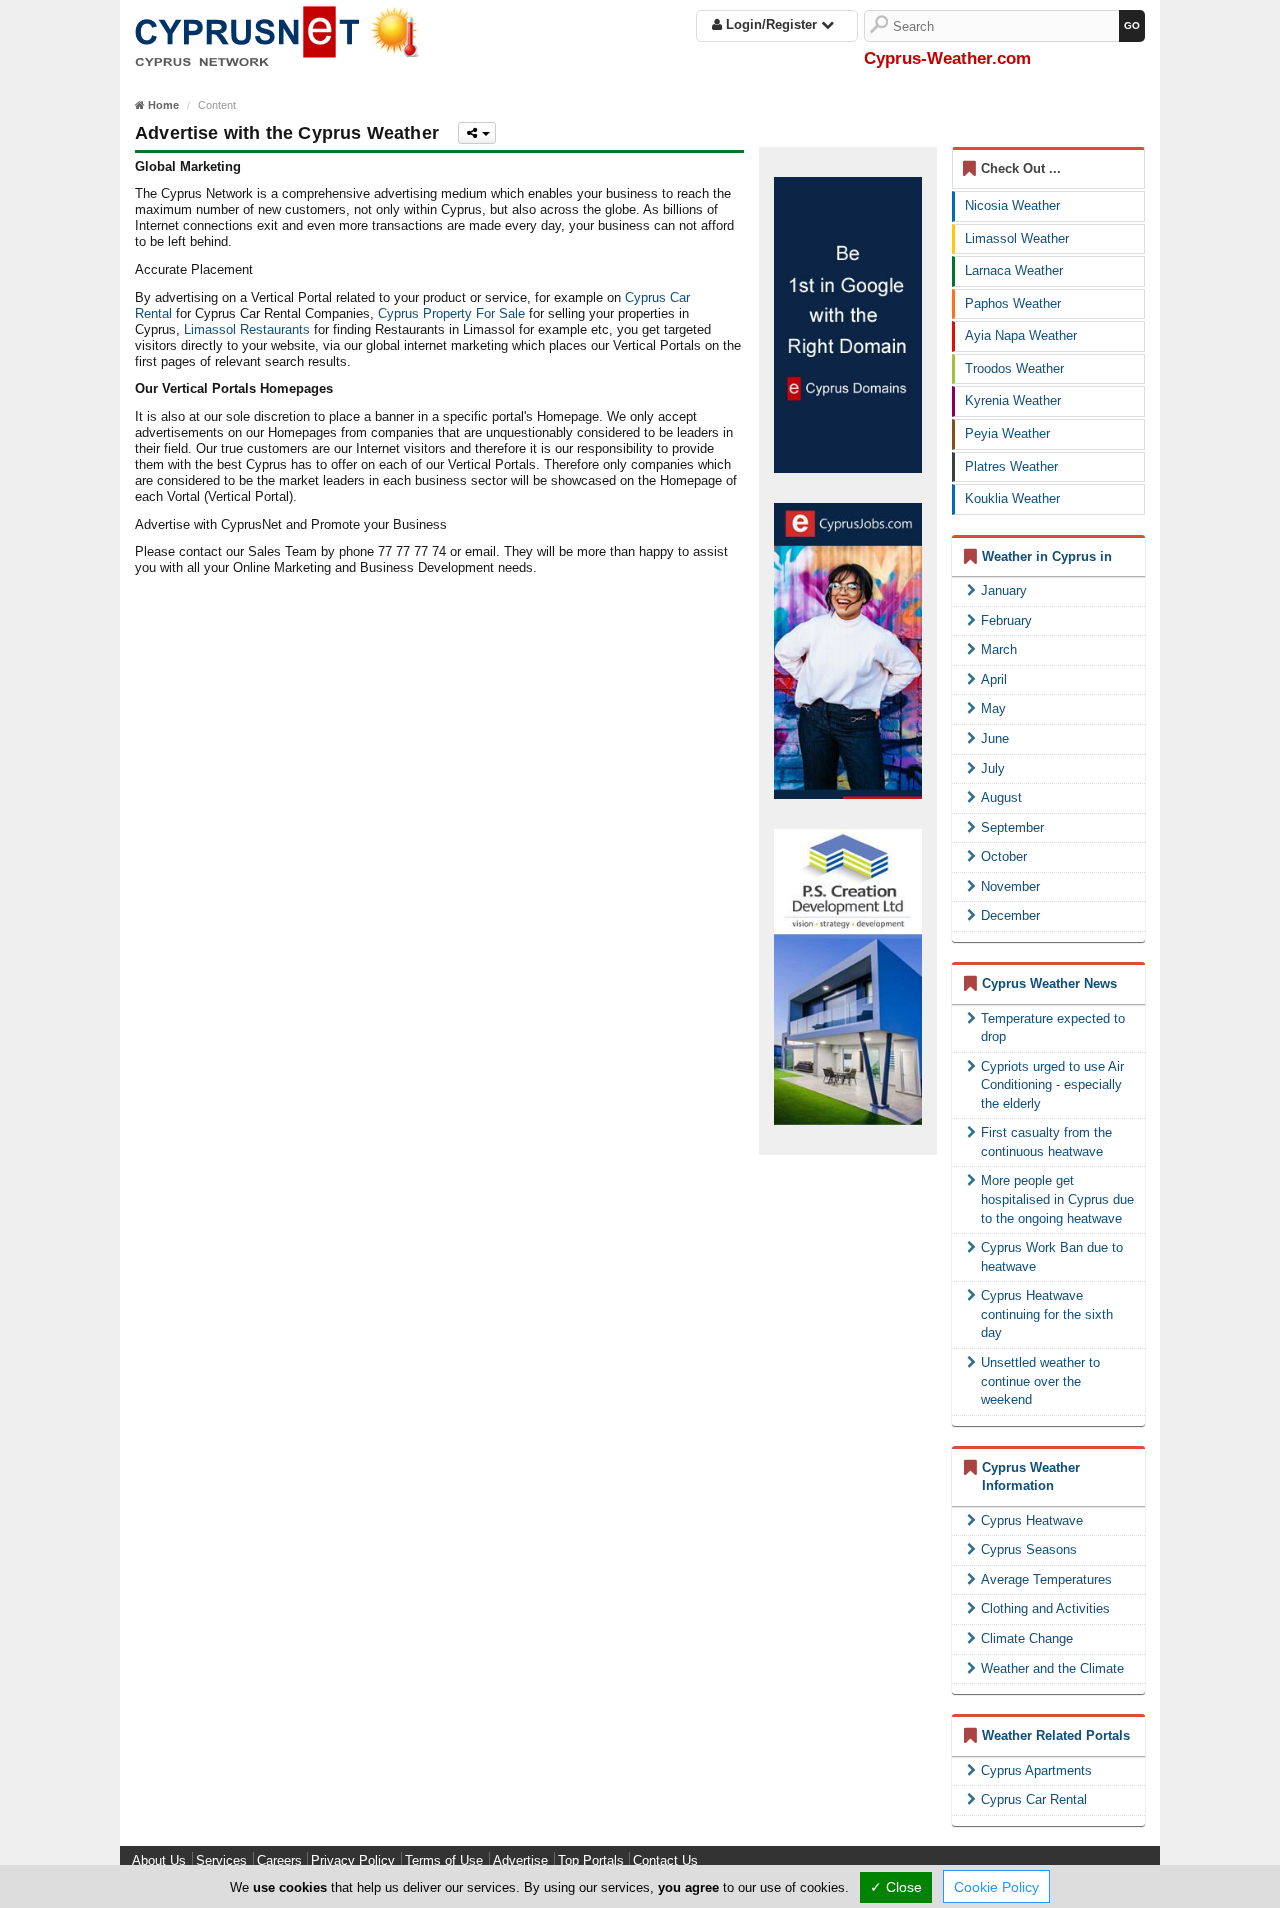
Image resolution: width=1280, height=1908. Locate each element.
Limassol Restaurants (247, 329)
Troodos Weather (1014, 368)
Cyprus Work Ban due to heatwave (1052, 1257)
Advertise (520, 1860)
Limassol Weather (1017, 238)
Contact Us (665, 1860)
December (1010, 915)
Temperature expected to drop (1053, 1028)
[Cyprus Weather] (285, 34)
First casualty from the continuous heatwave (1046, 1142)
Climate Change (1027, 1638)
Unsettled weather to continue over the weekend (1040, 1381)
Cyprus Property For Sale (451, 313)
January (1004, 590)
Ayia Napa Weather (1021, 335)
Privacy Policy (353, 1860)
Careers (279, 1860)
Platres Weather (1011, 466)
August (1001, 797)
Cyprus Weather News (1049, 983)
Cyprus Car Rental (1034, 1799)
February (1006, 620)
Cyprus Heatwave (1032, 1520)
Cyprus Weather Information (1031, 1477)
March (999, 649)
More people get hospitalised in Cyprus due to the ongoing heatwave (1057, 1199)
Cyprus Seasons (1029, 1549)
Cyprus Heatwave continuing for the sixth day (1047, 1314)
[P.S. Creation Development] (848, 977)
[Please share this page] (477, 133)
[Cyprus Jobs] (848, 651)
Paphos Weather (1013, 303)
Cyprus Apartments (1036, 1770)
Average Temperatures (1046, 1579)
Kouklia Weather (1012, 498)
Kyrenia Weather (1013, 400)
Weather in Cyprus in (1047, 556)
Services (221, 1860)
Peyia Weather (1007, 433)
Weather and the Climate (1052, 1668)
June (995, 738)
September (1012, 827)
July (993, 768)
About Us (159, 1860)
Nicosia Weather (1012, 205)
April (994, 679)
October (1004, 856)
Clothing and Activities (1045, 1608)
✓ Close (896, 1887)
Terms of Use (444, 1860)
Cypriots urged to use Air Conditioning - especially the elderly (1052, 1085)
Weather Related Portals (1056, 1735)
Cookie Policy (996, 1887)
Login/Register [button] (771, 24)
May (993, 708)
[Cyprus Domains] (848, 325)
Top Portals (591, 1860)
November (1010, 886)
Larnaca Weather (1014, 270)
